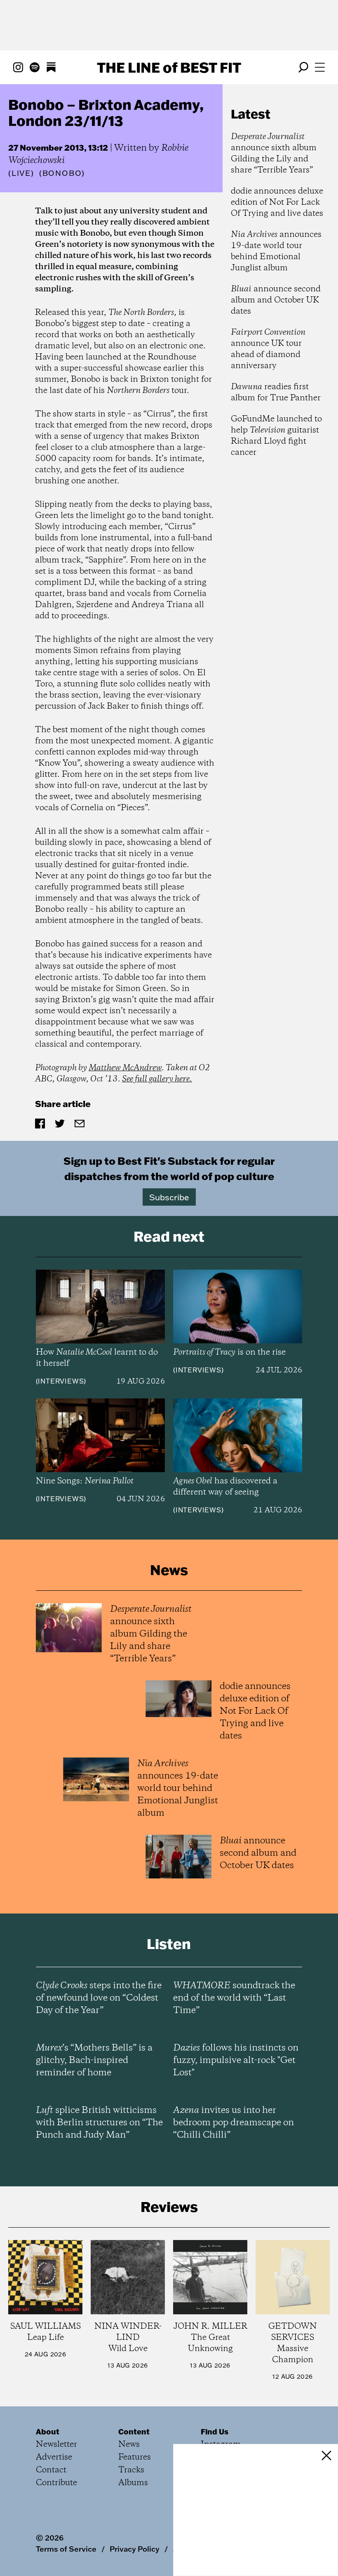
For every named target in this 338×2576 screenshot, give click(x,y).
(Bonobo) (62, 173)
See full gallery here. (157, 1079)
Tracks (131, 2470)
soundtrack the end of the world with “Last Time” (234, 1998)
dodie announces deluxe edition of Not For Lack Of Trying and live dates (277, 202)
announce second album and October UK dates (276, 300)
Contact (51, 2470)
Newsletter (56, 2445)
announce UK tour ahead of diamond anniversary (268, 349)
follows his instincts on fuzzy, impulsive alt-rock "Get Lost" (236, 2060)
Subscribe (169, 1197)
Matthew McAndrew (125, 1068)
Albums (133, 2483)
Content (134, 2432)
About (48, 2432)
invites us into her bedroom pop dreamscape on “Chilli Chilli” (234, 2123)
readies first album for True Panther (276, 393)
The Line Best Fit (169, 67)
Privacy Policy (135, 2549)
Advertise (54, 2457)
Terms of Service (66, 2549)
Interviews (61, 1381)
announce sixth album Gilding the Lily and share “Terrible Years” (274, 154)
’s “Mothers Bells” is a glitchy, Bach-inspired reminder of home (94, 2060)
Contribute (56, 2483)
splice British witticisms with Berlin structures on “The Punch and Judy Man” (99, 2123)
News (129, 2445)
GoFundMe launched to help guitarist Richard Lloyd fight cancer (276, 436)
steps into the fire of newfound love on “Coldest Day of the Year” (99, 1998)
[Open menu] (320, 67)
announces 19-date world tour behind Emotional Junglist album (276, 251)
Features (135, 2457)
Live (21, 173)
